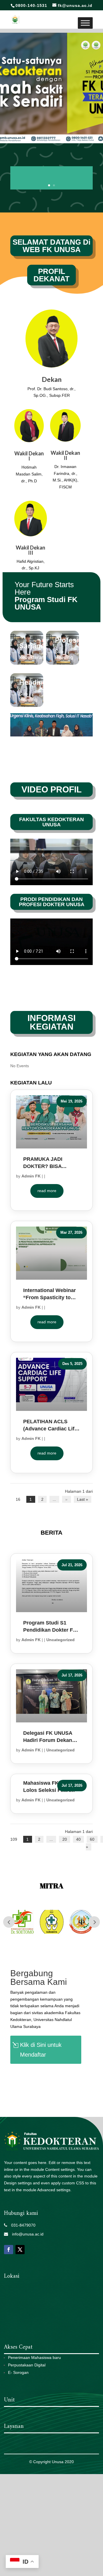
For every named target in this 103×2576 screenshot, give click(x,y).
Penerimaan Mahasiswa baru (34, 2358)
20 (65, 1839)
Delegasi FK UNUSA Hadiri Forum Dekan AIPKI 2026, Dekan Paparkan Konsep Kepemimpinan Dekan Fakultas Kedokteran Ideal (50, 1737)
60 (92, 1839)
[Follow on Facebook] (9, 2250)
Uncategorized (61, 1640)
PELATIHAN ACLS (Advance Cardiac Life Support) (50, 1426)
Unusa (58, 2462)
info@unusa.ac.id (26, 2234)
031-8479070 (21, 2225)
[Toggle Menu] (85, 23)
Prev (9, 1922)
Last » (83, 1499)
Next (94, 1922)
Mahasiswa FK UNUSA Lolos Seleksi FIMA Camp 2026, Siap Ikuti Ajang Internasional (51, 1787)
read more (47, 1191)
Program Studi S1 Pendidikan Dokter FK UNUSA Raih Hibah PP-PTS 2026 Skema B (51, 1627)
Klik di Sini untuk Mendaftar (41, 2050)
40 (78, 1839)
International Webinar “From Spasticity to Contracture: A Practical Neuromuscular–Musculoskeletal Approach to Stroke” (49, 1294)
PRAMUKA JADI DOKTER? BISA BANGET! (43, 1163)
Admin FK (31, 1176)
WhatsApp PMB (42, 2076)
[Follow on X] (20, 2250)
